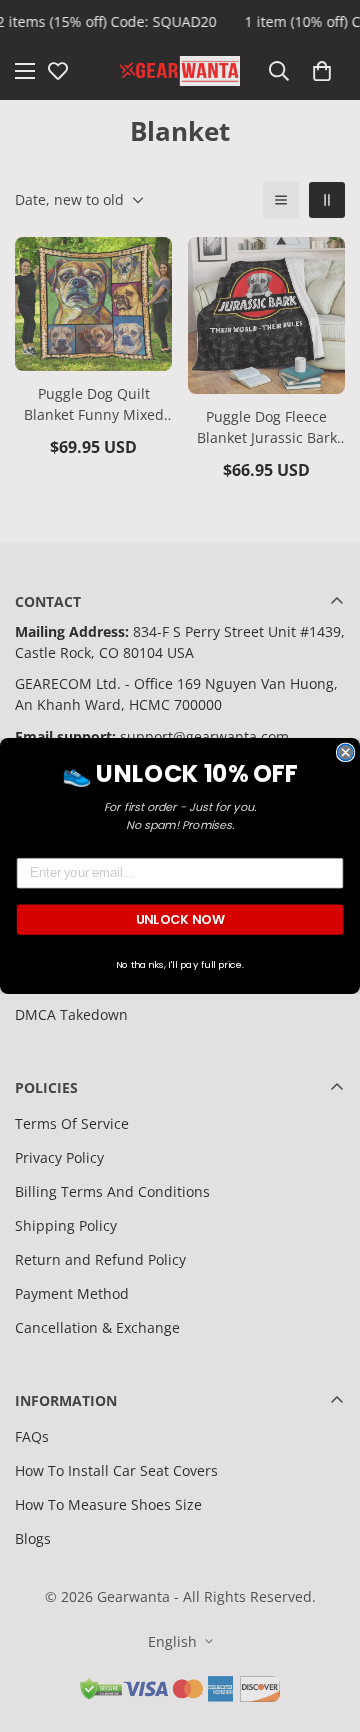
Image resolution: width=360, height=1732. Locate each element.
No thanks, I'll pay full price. (180, 964)
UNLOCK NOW (180, 919)
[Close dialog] (346, 752)
